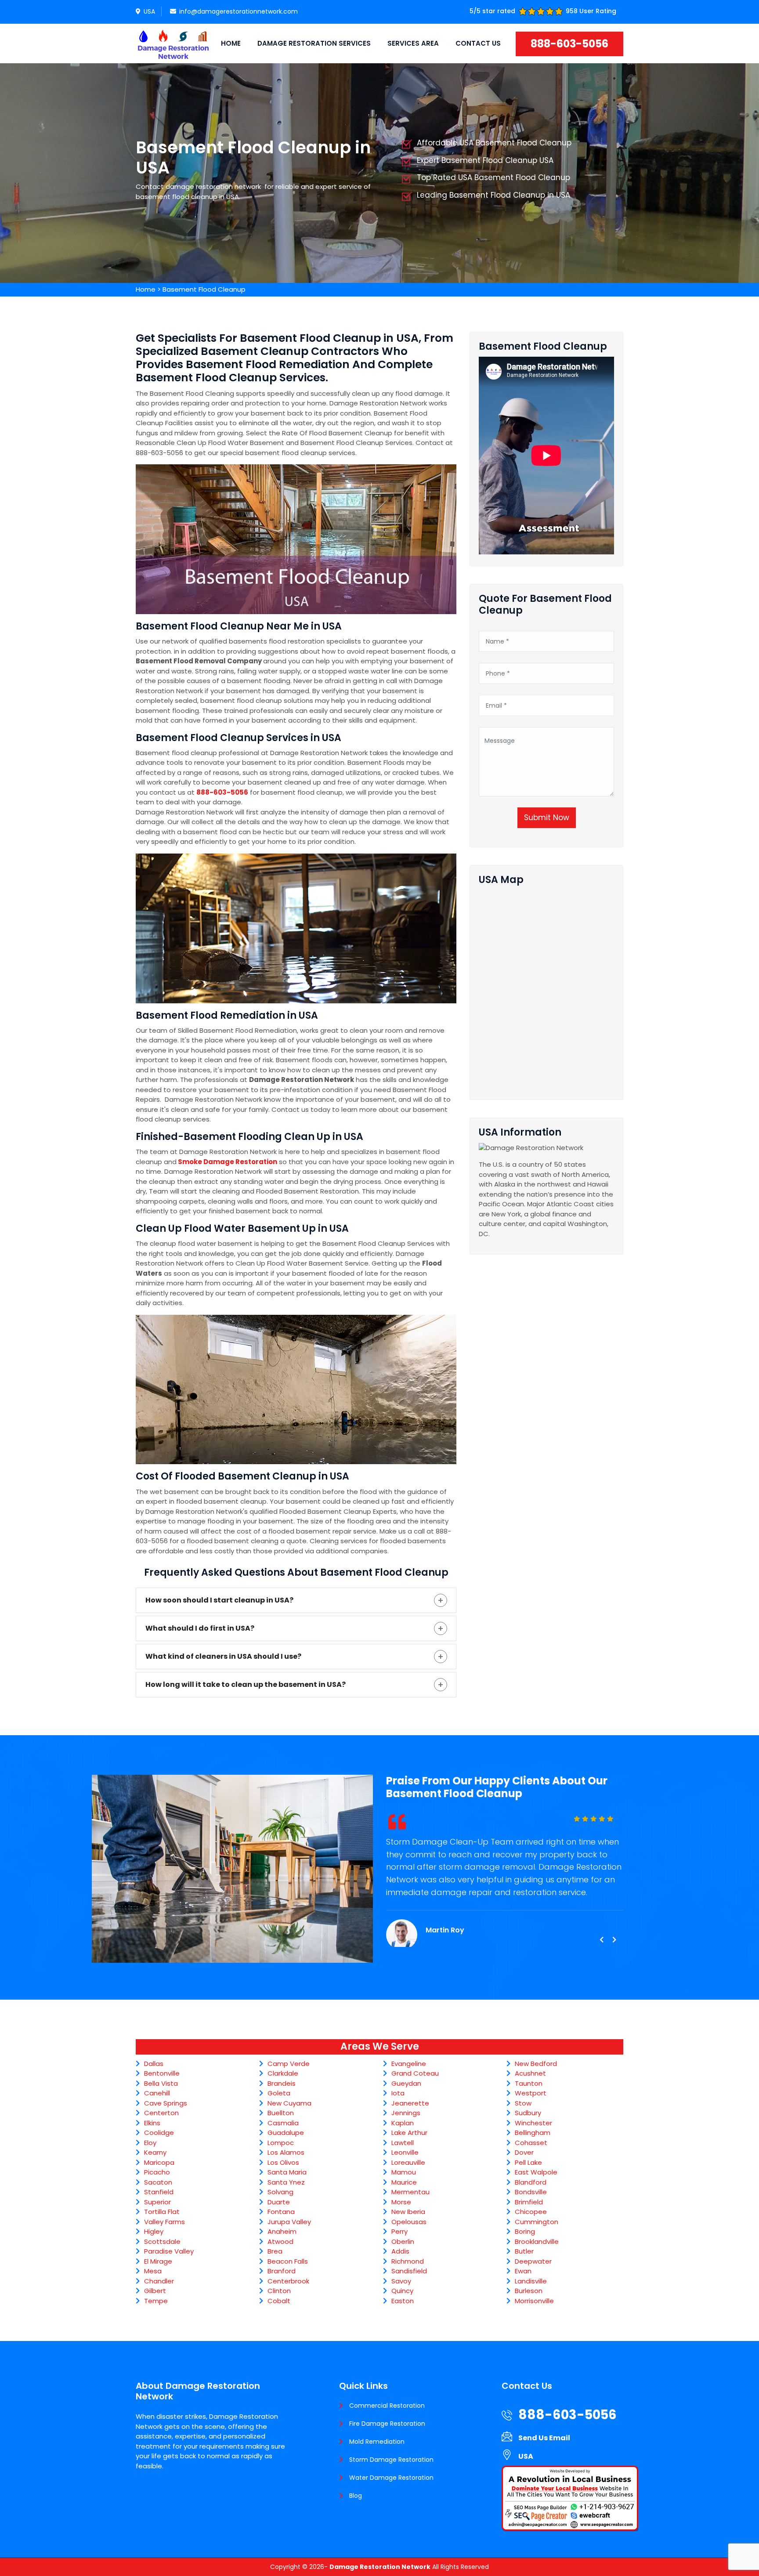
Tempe (156, 2301)
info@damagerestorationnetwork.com (239, 11)
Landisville (531, 2281)
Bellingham (533, 2133)
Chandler (159, 2281)
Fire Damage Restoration (387, 2424)
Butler (524, 2251)
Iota (398, 2093)
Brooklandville (537, 2241)
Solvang (280, 2192)
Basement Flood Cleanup (204, 289)
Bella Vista (161, 2083)
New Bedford (536, 2064)
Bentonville (162, 2073)
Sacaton (158, 2182)
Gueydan (406, 2083)
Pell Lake (528, 2162)
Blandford (531, 2182)
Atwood (280, 2241)
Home (231, 43)
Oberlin (403, 2241)
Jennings (406, 2113)
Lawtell (403, 2143)
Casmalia (283, 2123)
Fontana (281, 2212)
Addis (400, 2251)
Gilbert (155, 2291)
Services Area (413, 43)
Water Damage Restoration (391, 2478)
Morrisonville (534, 2301)
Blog (356, 2496)
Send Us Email (544, 2438)
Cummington (537, 2222)
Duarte (279, 2202)
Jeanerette (410, 2103)
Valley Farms (164, 2222)
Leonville (405, 2152)
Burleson (529, 2291)
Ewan (523, 2271)
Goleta (279, 2093)
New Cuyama (289, 2103)
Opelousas (409, 2222)
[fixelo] (173, 43)
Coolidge (159, 2133)
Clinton (279, 2291)
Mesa (153, 2271)
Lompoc (281, 2143)
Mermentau (410, 2192)
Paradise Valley (169, 2251)
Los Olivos (283, 2162)
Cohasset (531, 2143)
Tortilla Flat (162, 2212)
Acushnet (530, 2073)
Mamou (404, 2172)
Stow (523, 2103)
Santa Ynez (286, 2182)
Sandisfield (409, 2271)
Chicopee (531, 2212)
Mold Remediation (377, 2442)
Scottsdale (162, 2241)
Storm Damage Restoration (391, 2460)
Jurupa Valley (289, 2222)
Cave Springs (166, 2103)
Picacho (157, 2172)
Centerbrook (288, 2281)
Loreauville (408, 2162)
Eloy (150, 2143)
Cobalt (279, 2301)
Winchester (533, 2123)
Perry (399, 2231)
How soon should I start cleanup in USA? (219, 1600)
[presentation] (601, 1940)
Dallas (154, 2064)
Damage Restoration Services (314, 43)
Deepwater (533, 2261)
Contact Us (478, 43)
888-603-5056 (569, 44)
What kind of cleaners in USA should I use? (223, 1656)
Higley (154, 2231)
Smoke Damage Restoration (228, 1162)
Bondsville (531, 2192)
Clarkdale (283, 2073)
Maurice (404, 2182)
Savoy (401, 2281)
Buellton (281, 2113)
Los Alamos (286, 2152)
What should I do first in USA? (200, 1628)
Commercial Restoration (387, 2406)
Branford (282, 2271)
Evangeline (409, 2064)
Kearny (155, 2152)
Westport (531, 2093)
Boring (525, 2231)
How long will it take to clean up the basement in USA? (246, 1684)
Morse (401, 2202)
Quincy (402, 2291)
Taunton (529, 2083)
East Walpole (536, 2172)
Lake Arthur (409, 2133)
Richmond (408, 2261)
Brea (275, 2251)
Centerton (161, 2113)
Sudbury (528, 2113)
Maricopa (159, 2162)
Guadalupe (286, 2133)
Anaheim (282, 2231)
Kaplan (403, 2123)
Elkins (152, 2123)
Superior (157, 2202)
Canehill (157, 2093)
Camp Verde (289, 2064)
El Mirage (158, 2261)
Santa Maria (287, 2172)
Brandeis (282, 2083)
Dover (524, 2152)
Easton (403, 2301)
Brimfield (529, 2202)
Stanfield (159, 2192)
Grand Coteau (415, 2073)
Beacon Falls (288, 2261)
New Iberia (408, 2212)
